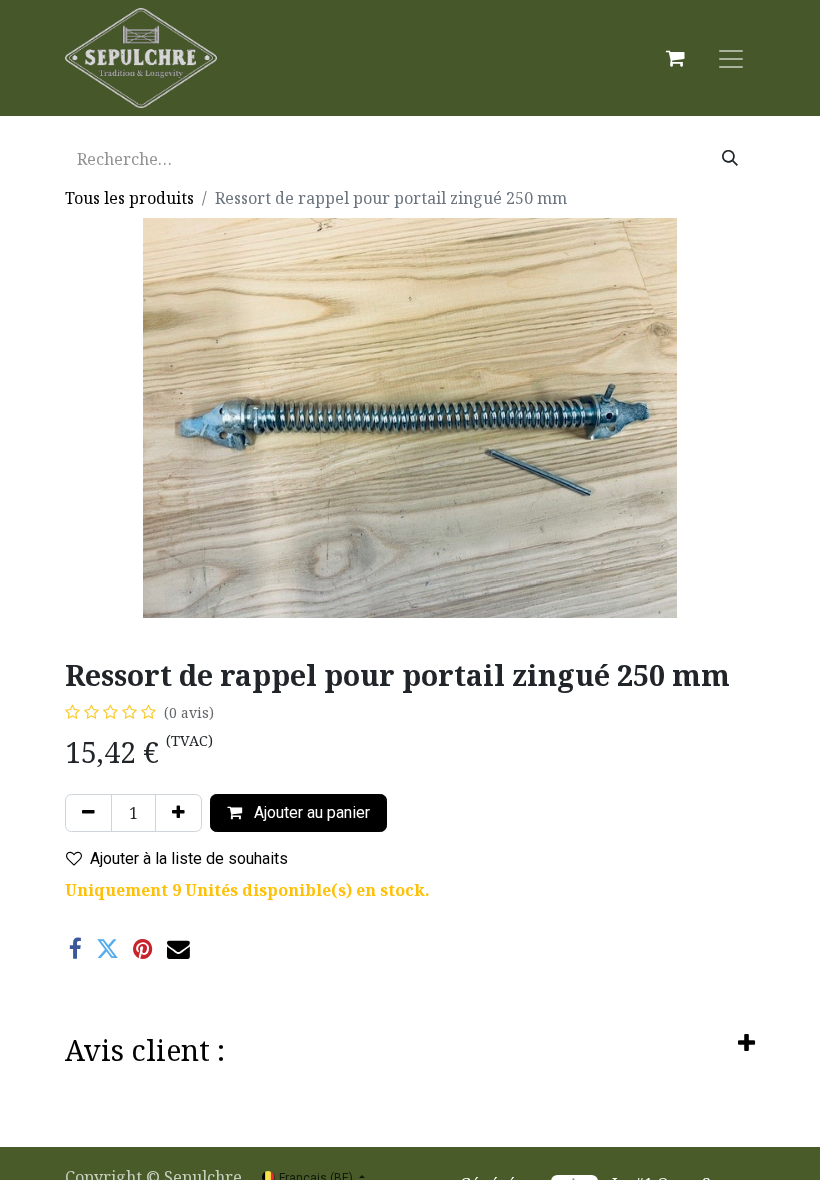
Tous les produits (129, 198)
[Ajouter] (178, 813)
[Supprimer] (88, 813)
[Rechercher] (730, 159)
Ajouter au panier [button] (310, 812)
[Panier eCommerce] (675, 58)
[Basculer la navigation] (731, 58)
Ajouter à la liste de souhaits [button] (189, 858)
